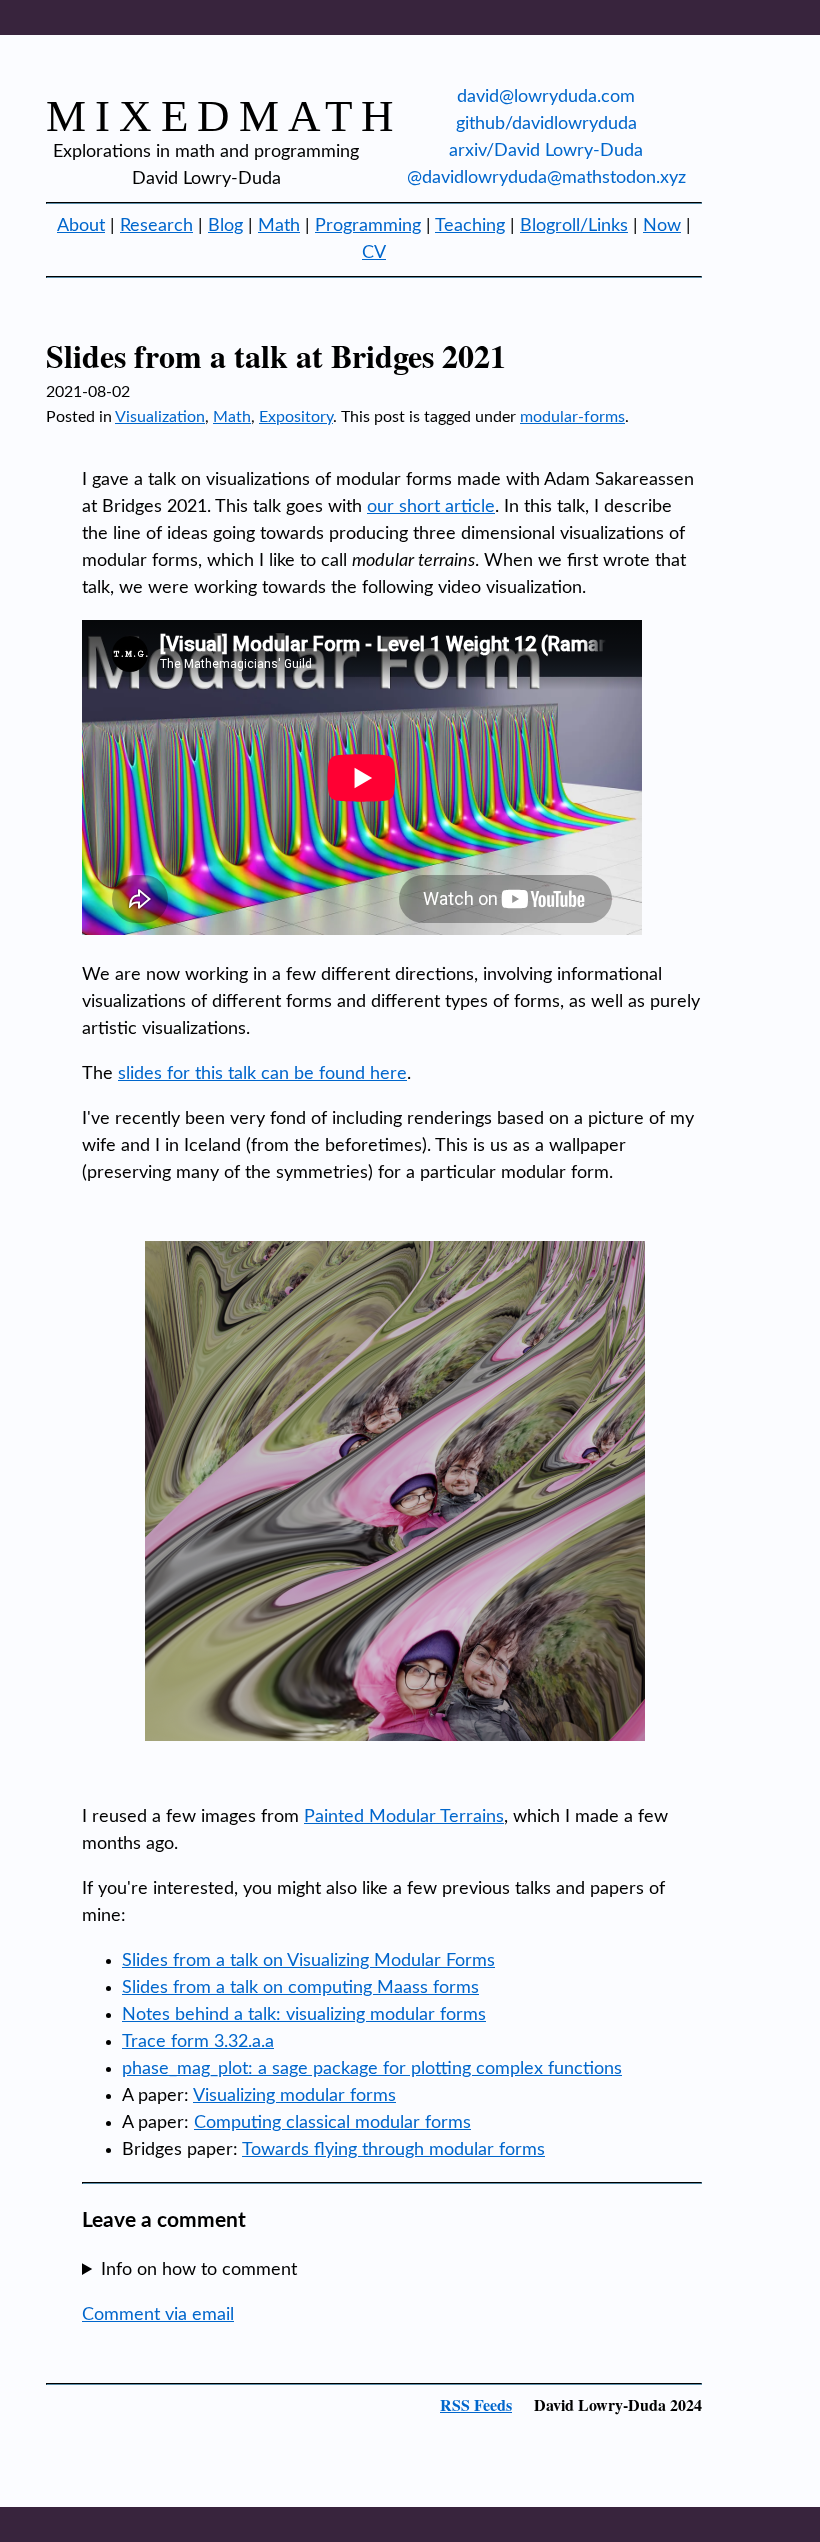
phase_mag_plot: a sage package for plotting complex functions (372, 2069)
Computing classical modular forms (332, 2123)
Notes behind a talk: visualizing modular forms (304, 2015)
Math (279, 226)
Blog (225, 226)
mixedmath (224, 116)
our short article (431, 507)
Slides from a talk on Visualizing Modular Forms (308, 1961)
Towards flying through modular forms (393, 2150)
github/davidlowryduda (546, 124)
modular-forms (572, 417)
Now (662, 226)
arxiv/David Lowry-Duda (546, 151)
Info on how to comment (199, 2270)
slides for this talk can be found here (262, 1074)
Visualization (160, 417)
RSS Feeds (476, 2404)
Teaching (470, 226)
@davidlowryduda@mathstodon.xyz (546, 178)
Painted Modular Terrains (404, 1817)
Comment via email (158, 2315)
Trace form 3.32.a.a (198, 2042)
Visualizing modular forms (294, 2096)
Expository (296, 417)
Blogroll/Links (574, 226)
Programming (368, 226)
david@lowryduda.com (546, 97)
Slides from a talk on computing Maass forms (300, 1988)
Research (156, 226)
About (81, 226)
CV (374, 253)
